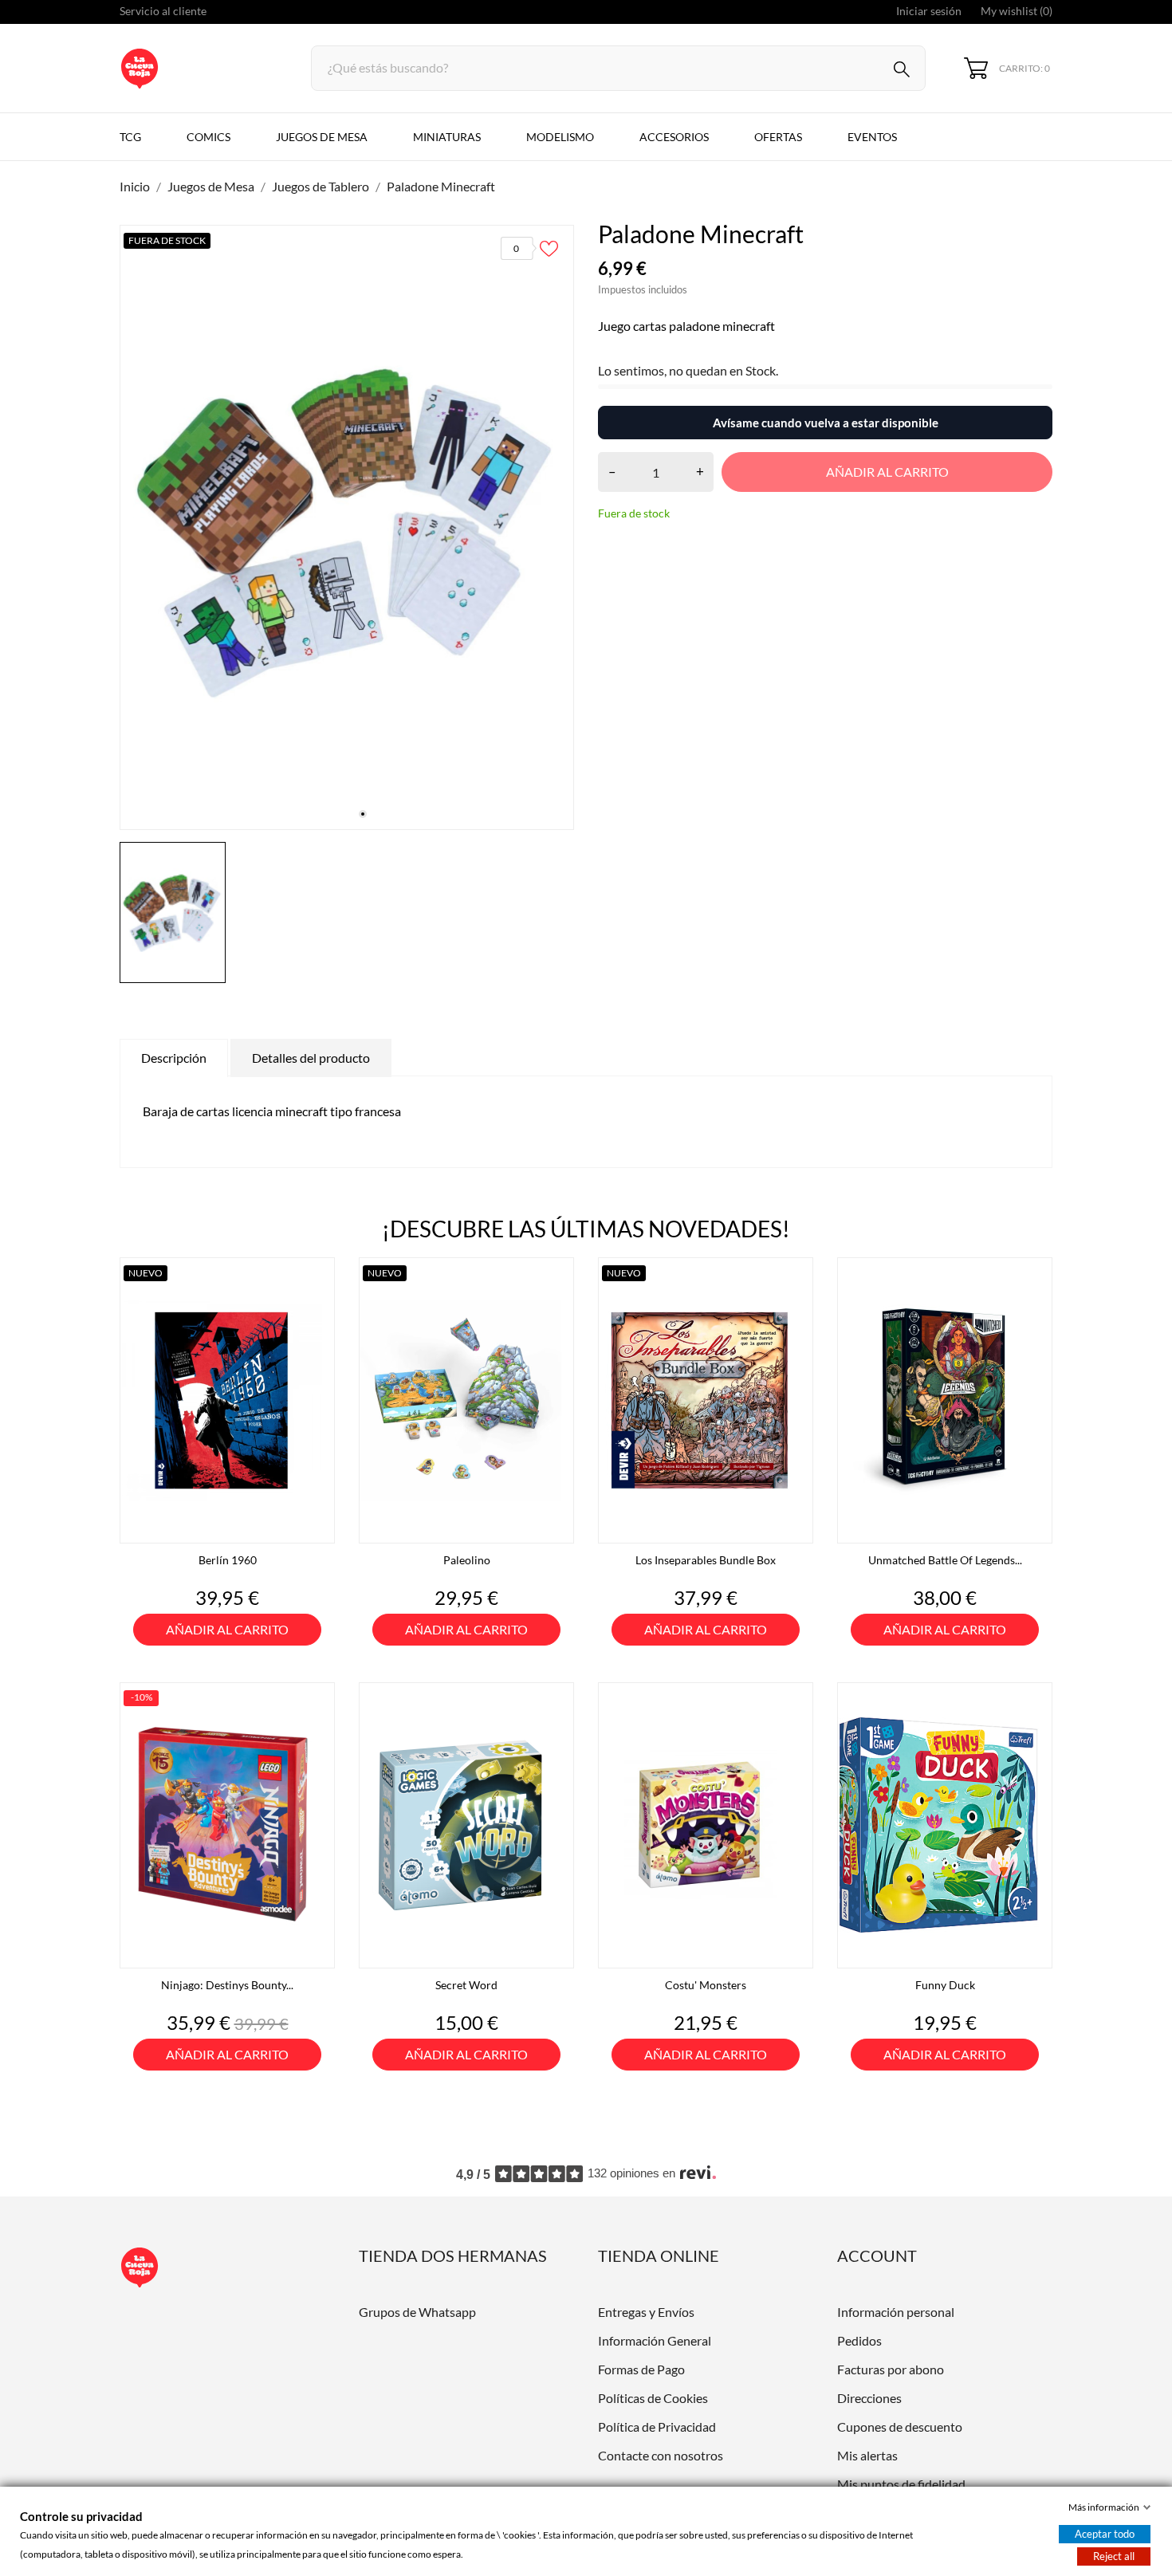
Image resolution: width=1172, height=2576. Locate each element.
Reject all (1114, 2556)
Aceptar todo (1105, 2534)
